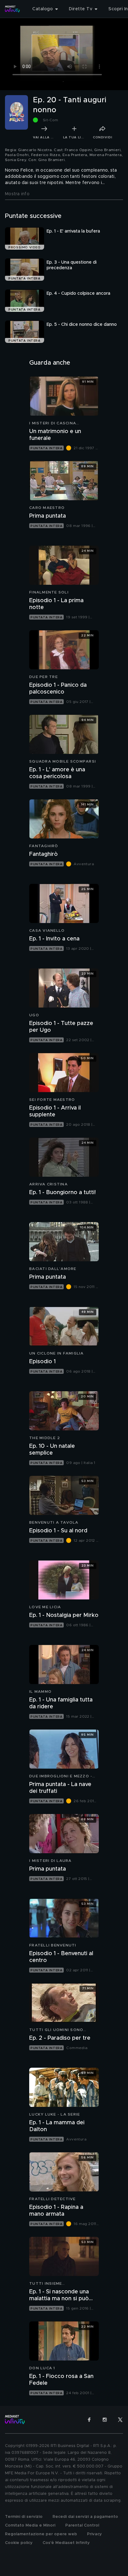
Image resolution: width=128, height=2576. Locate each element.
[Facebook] (89, 2420)
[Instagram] (105, 2420)
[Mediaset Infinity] (12, 9)
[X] (120, 2420)
